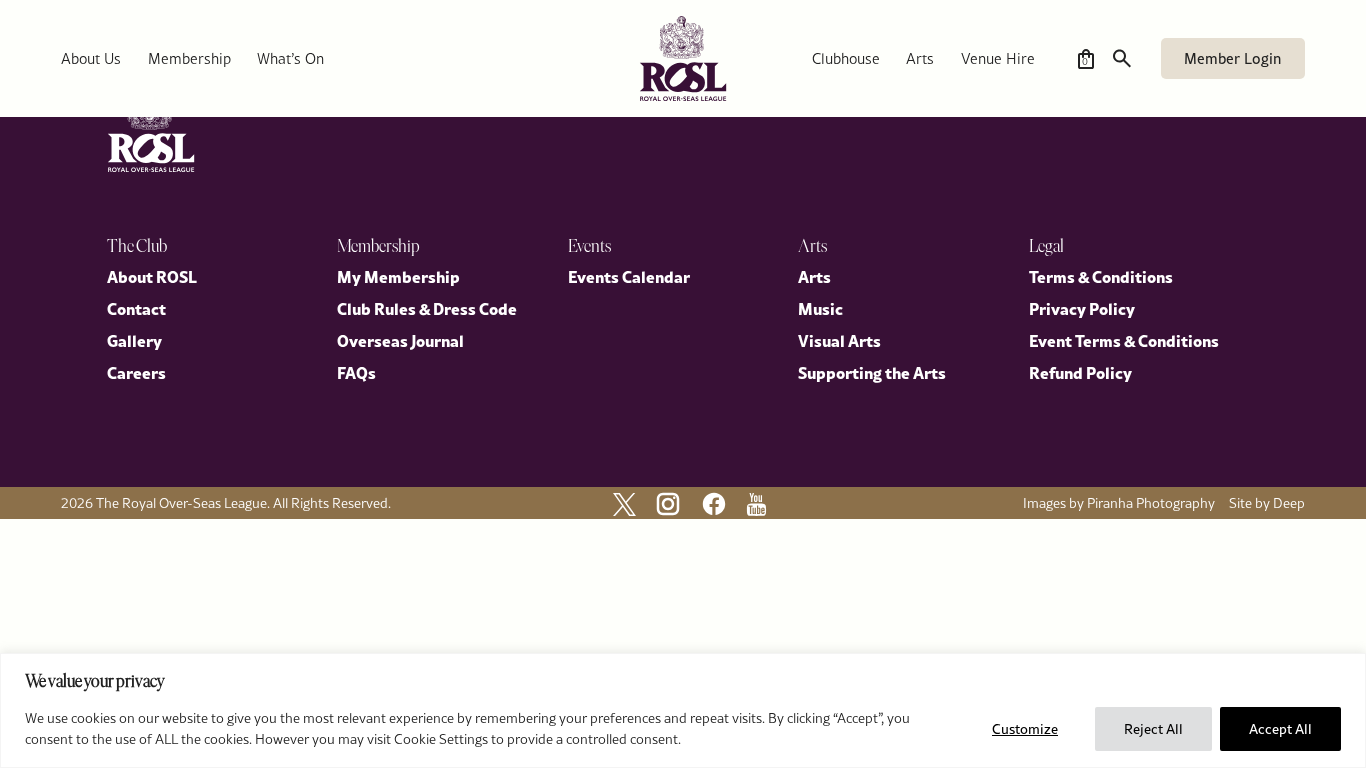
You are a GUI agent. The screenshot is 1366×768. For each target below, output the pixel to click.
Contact (136, 308)
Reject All (1153, 729)
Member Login (1232, 58)
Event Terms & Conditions (1124, 340)
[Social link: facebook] (714, 504)
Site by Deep (1267, 503)
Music (820, 308)
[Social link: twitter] (624, 504)
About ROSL (152, 276)
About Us (91, 58)
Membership (189, 58)
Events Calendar (629, 276)
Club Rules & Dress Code (427, 308)
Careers (136, 372)
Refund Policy (1080, 372)
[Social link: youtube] (756, 504)
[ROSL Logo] (151, 129)
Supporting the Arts (872, 372)
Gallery (134, 340)
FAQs (356, 372)
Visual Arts (839, 340)
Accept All (1280, 729)
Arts (920, 58)
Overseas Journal (400, 340)
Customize (1025, 729)
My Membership (398, 276)
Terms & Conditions (1101, 276)
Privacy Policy (1082, 308)
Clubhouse (846, 58)
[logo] (683, 58)
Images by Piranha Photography (1119, 503)
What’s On (290, 58)
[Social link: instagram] (668, 504)
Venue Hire (998, 58)
